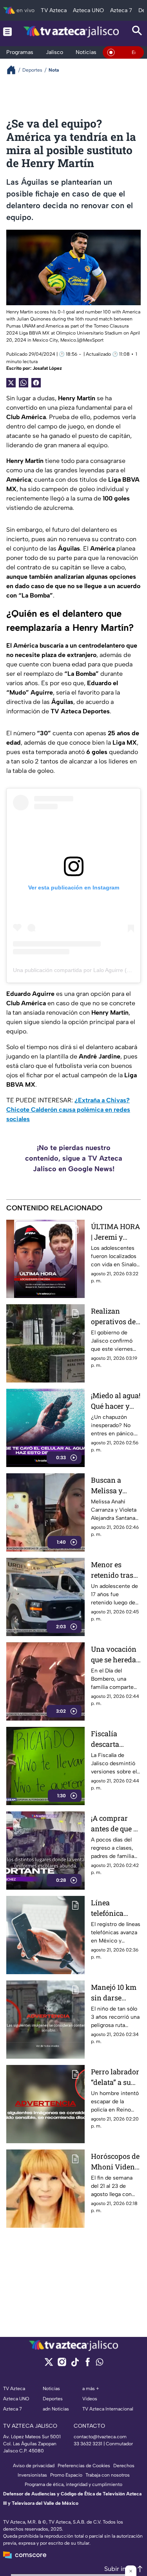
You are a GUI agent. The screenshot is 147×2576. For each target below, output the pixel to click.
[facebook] (88, 2364)
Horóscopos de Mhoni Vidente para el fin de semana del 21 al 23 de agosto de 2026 (116, 2162)
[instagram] (62, 2364)
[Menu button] (7, 32)
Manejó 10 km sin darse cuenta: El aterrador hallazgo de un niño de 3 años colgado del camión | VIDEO (115, 1993)
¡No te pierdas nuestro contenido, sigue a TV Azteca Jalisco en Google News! (74, 1158)
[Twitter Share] (11, 383)
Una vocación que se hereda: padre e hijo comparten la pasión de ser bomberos (114, 1655)
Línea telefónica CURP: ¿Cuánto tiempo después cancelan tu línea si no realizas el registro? (115, 1908)
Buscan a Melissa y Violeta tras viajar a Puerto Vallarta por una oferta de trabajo (115, 1486)
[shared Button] (24, 383)
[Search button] (137, 32)
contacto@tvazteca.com (100, 2437)
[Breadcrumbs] (14, 70)
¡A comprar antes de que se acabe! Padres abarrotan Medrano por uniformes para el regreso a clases (116, 1824)
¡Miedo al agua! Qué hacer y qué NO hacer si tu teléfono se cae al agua (116, 1401)
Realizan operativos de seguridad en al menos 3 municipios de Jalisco (115, 1317)
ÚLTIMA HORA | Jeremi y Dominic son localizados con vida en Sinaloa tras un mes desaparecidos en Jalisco (115, 1232)
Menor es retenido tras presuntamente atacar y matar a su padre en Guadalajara (114, 1570)
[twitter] (49, 2364)
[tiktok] (75, 2364)
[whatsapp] (100, 2364)
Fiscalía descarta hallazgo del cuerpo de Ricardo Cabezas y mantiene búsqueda (111, 1739)
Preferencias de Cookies (84, 2466)
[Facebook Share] (36, 383)
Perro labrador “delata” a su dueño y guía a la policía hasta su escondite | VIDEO (115, 2077)
